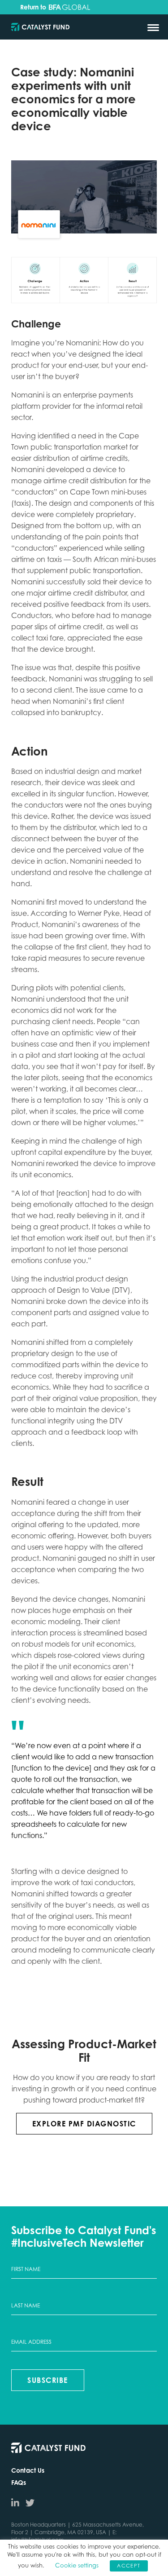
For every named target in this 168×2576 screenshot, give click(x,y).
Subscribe (48, 2380)
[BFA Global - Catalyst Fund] (40, 28)
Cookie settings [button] (77, 2565)
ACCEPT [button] (129, 2566)
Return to (34, 7)
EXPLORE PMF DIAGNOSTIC (84, 2124)
